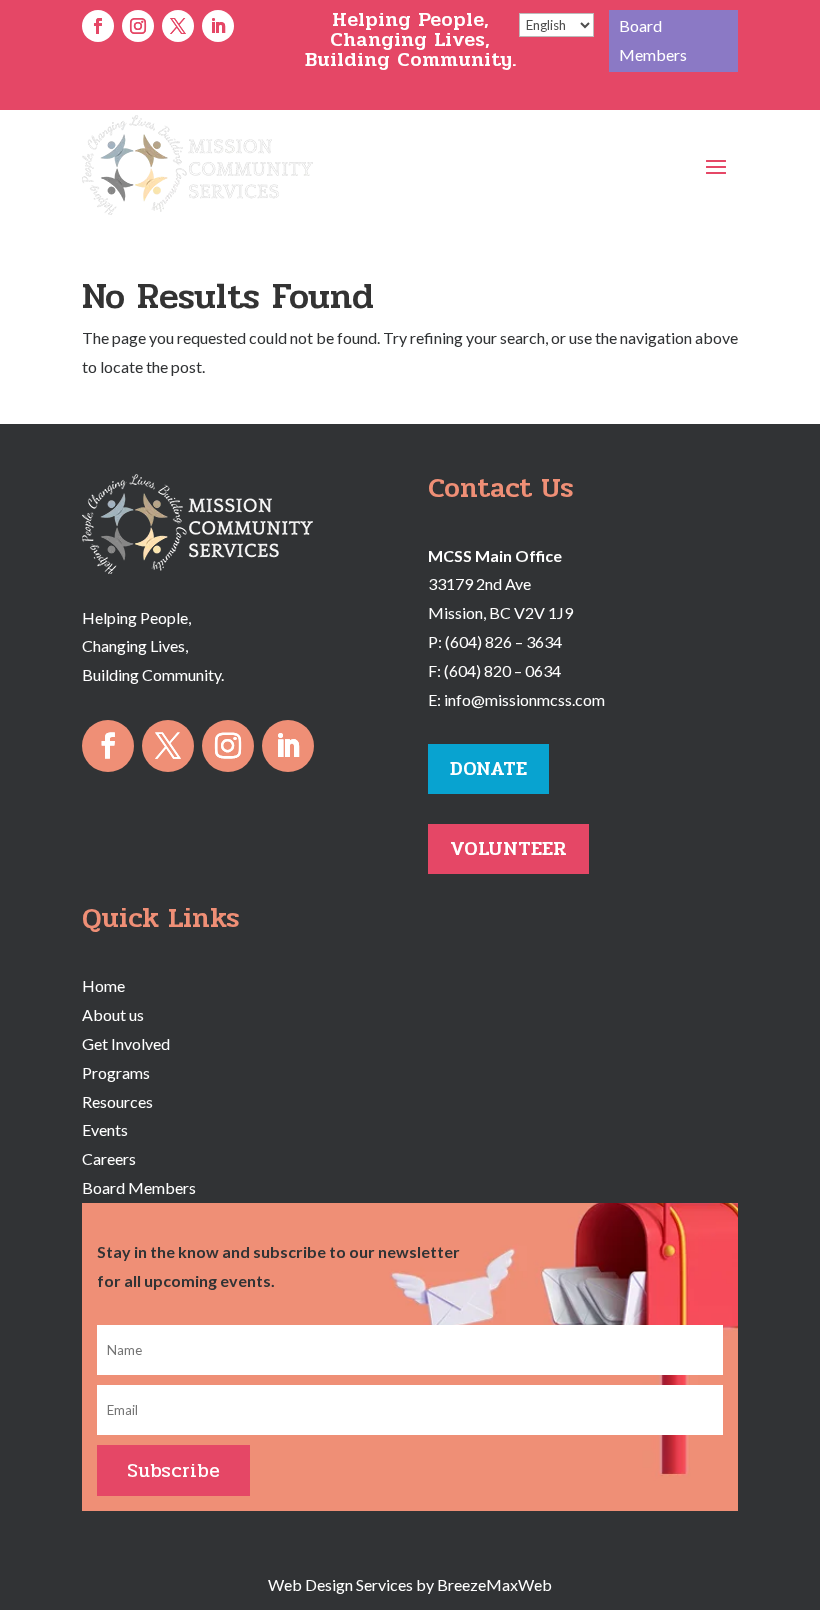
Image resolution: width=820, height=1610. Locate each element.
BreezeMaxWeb (494, 1584)
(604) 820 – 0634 (502, 670)
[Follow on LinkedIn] (218, 26)
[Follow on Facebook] (98, 26)
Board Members (653, 40)
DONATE (488, 768)
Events (105, 1129)
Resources (117, 1101)
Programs (116, 1072)
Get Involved (126, 1043)
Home (103, 985)
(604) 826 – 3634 (503, 641)
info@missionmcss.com (524, 699)
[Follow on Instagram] (138, 26)
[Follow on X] (178, 26)
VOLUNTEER (508, 848)
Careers (109, 1158)
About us (113, 1014)
